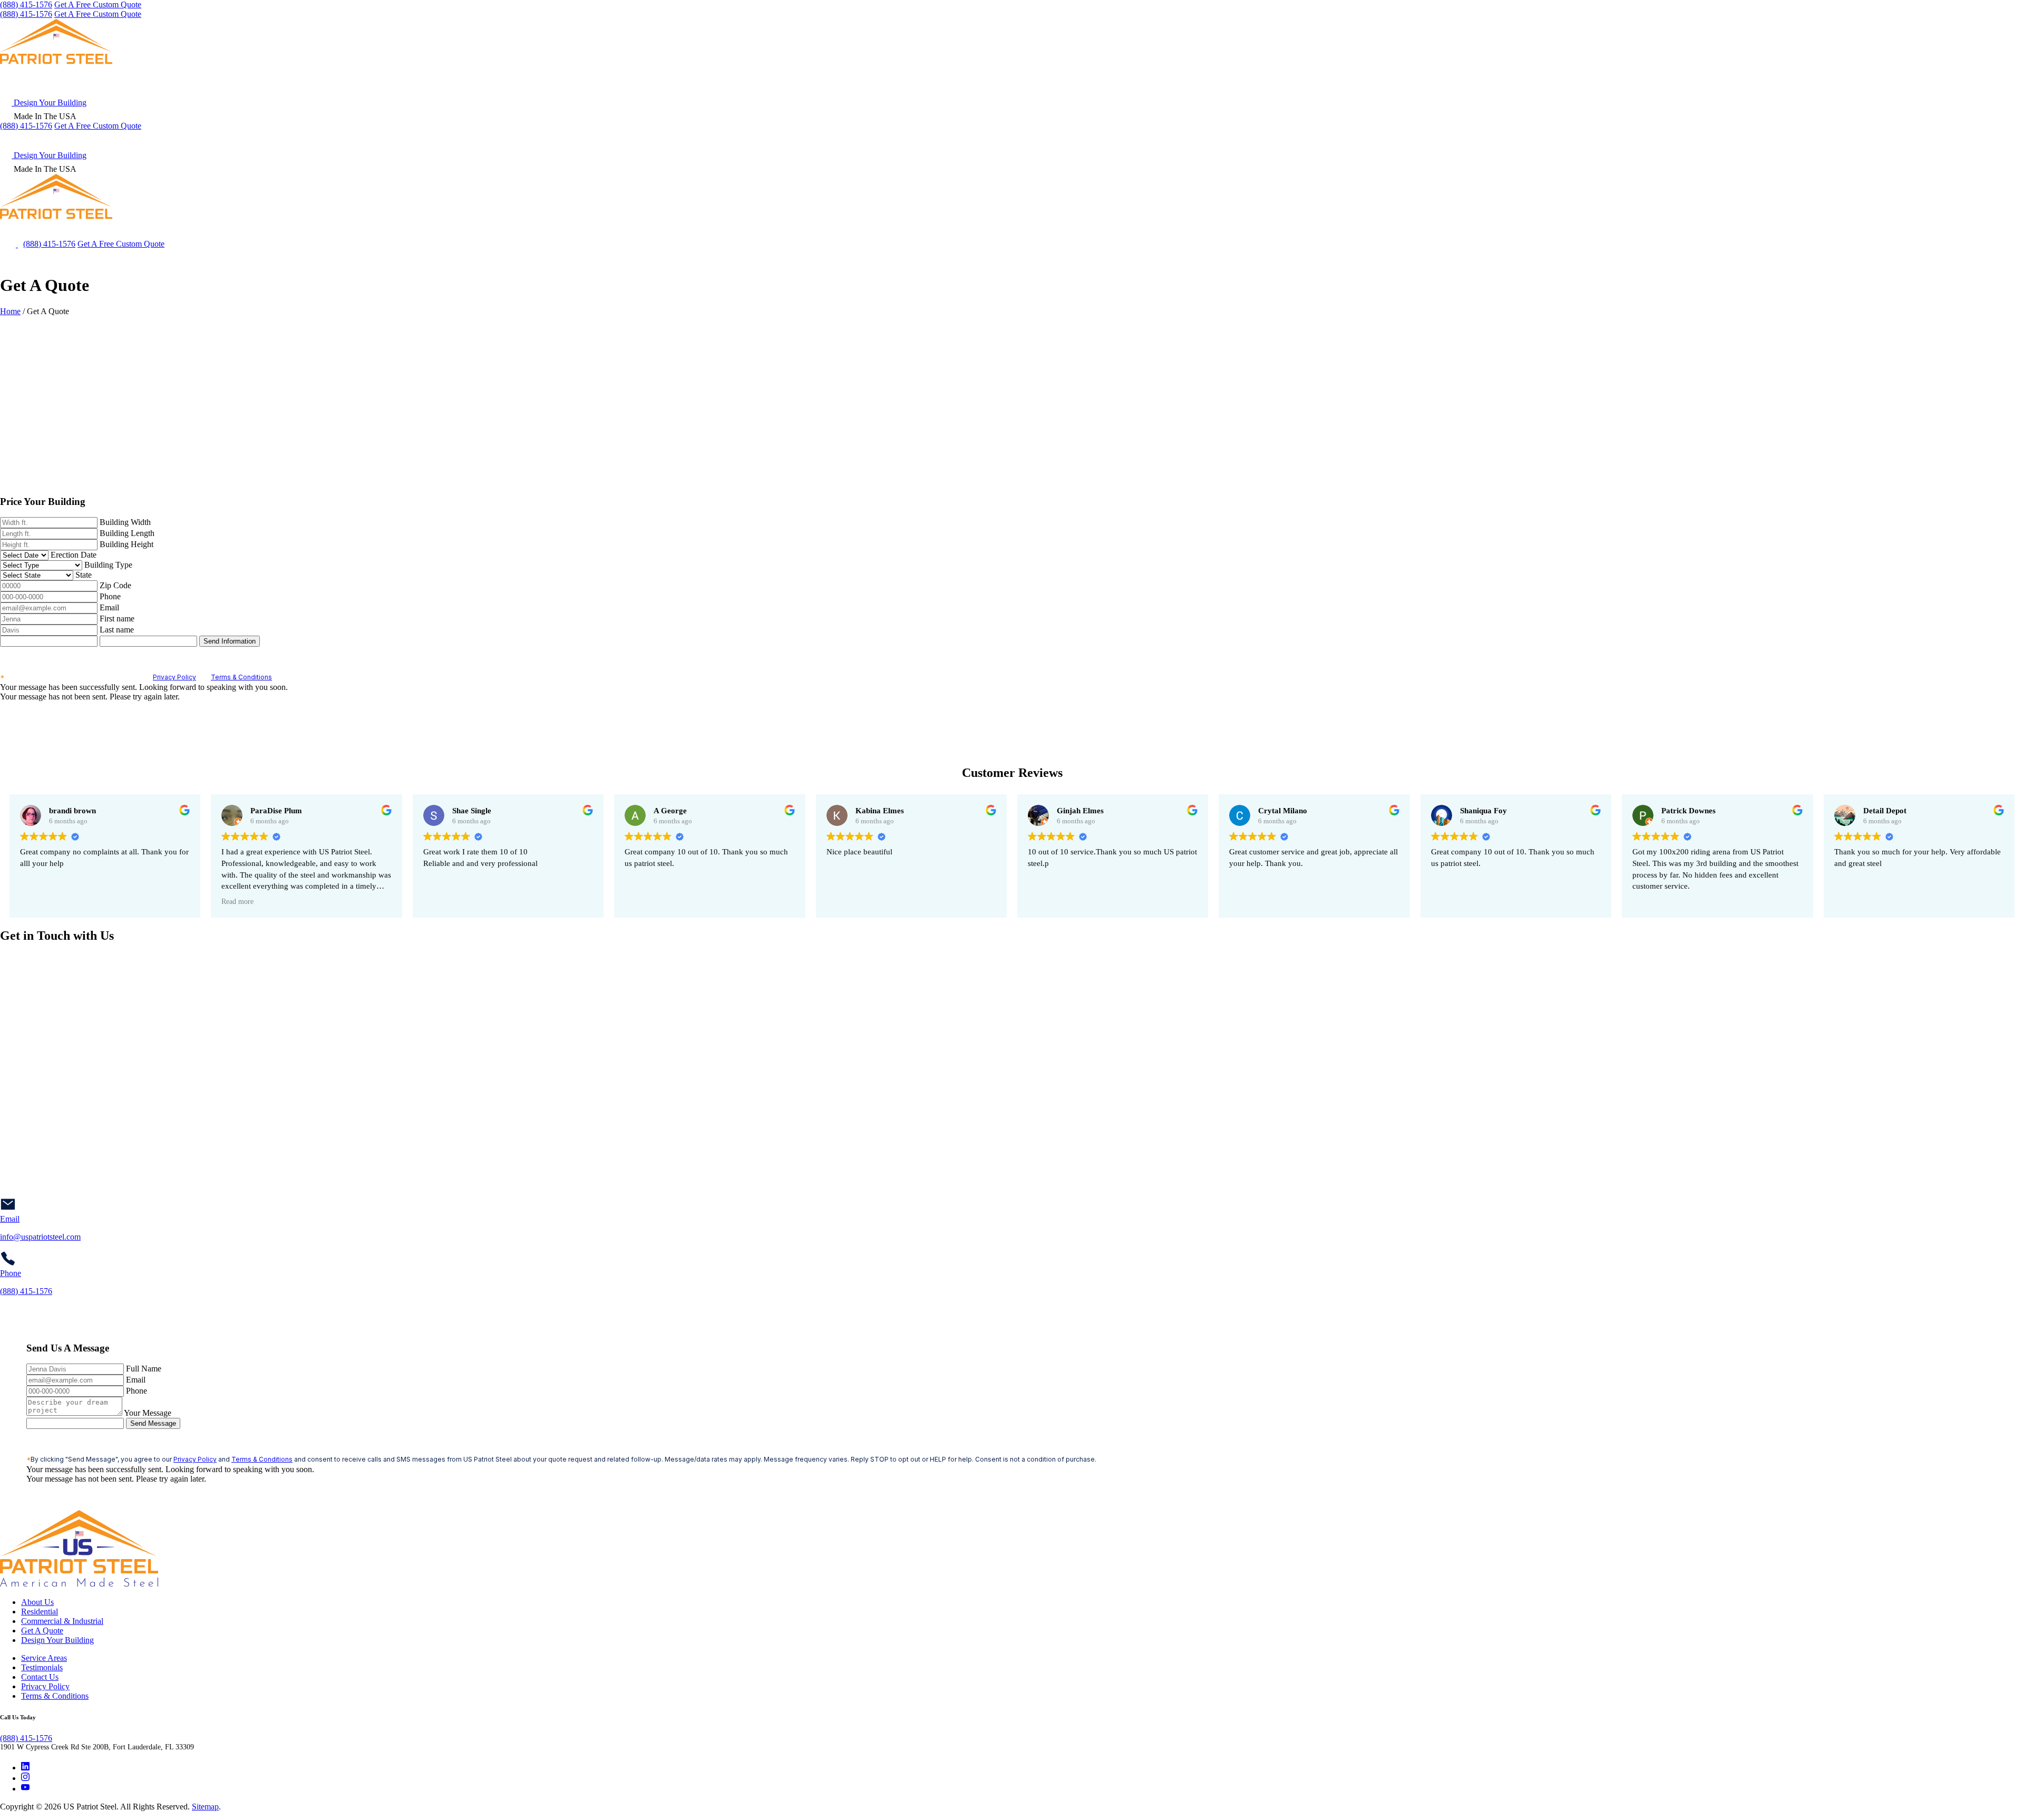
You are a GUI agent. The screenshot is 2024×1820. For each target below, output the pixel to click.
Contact (2008, 139)
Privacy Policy (174, 677)
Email (109, 607)
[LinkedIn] (25, 1768)
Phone (110, 596)
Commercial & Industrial (1693, 139)
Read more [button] (237, 902)
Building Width (125, 522)
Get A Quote (42, 1631)
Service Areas (1791, 139)
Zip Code (115, 585)
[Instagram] (25, 1778)
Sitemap (205, 1807)
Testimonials (42, 1667)
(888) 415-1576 (26, 4)
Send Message (153, 1423)
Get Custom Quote (98, 126)
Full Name (144, 1369)
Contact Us (40, 1677)
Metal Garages (1442, 139)
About (1958, 139)
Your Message (148, 1413)
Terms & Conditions (241, 677)
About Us (37, 1602)
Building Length (127, 533)
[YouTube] (25, 1789)
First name (117, 619)
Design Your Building (49, 103)
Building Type (108, 565)
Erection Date (74, 555)
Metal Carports (1523, 139)
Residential (40, 1612)
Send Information (230, 641)
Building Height (126, 544)
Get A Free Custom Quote (98, 4)
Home (10, 311)
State (84, 575)
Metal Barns (1599, 139)
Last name (117, 630)
